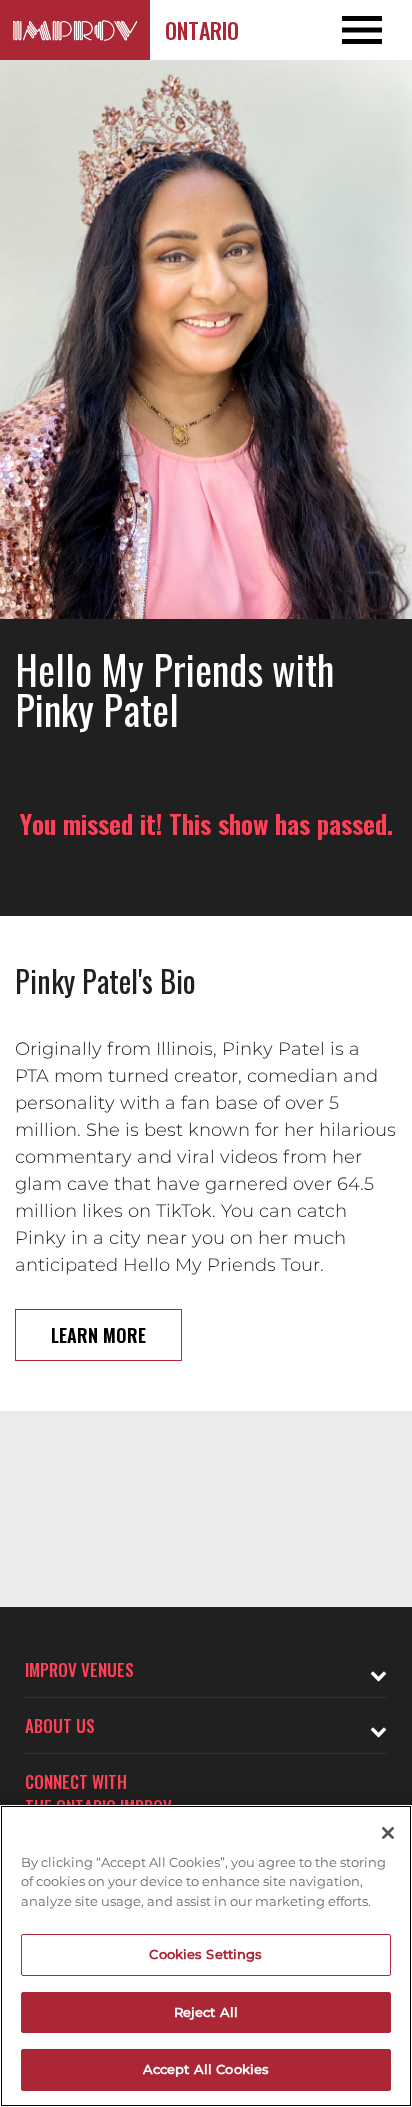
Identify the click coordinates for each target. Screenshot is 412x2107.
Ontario (202, 30)
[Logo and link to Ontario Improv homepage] (75, 30)
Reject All (206, 2012)
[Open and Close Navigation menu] (371, 30)
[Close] (388, 1833)
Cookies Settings (205, 1954)
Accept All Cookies (206, 2069)
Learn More (98, 1335)
